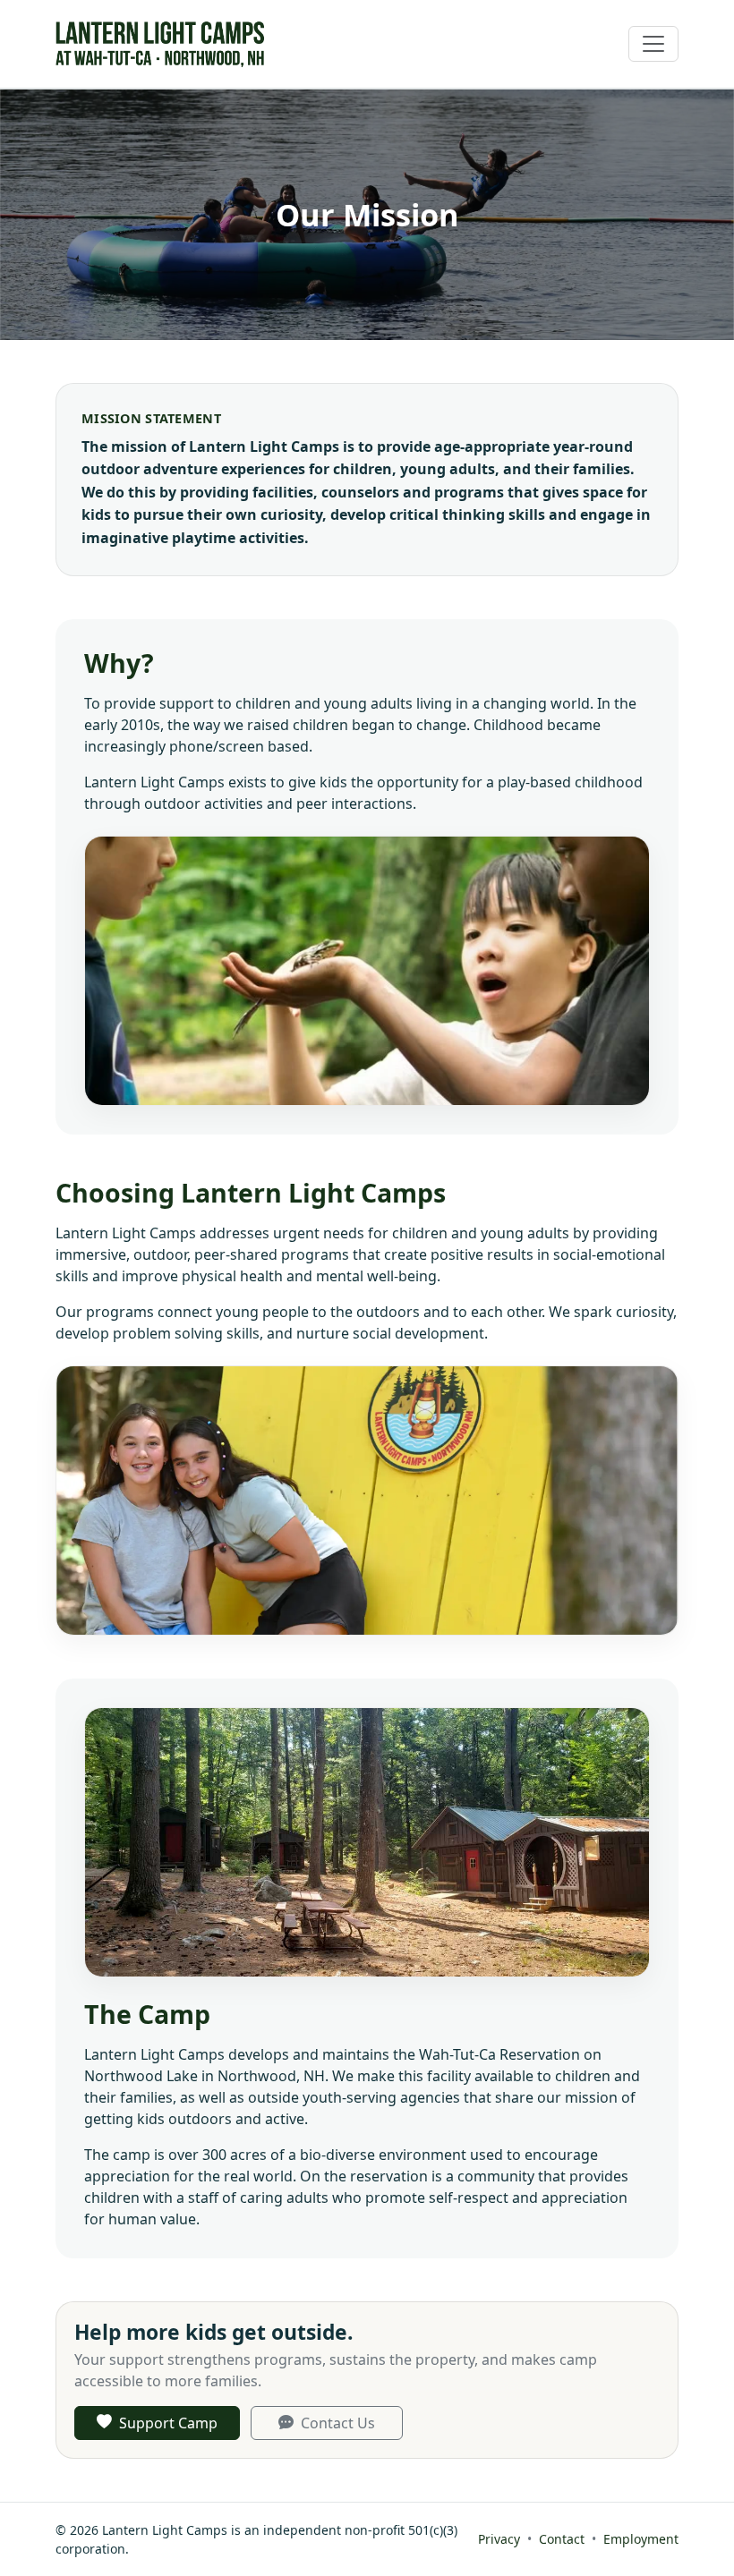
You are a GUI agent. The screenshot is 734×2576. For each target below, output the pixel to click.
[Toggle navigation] (653, 44)
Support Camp (168, 2423)
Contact (562, 2539)
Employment (641, 2539)
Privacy (499, 2539)
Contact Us (338, 2423)
